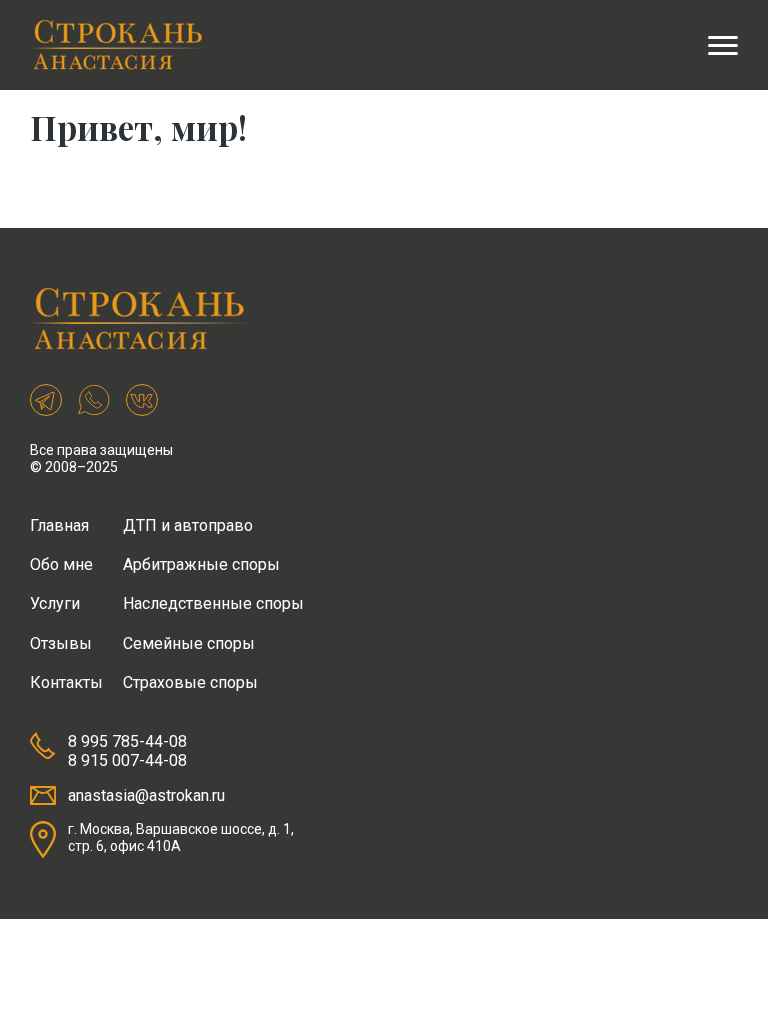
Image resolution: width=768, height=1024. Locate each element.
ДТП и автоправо (188, 525)
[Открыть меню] (723, 45)
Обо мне (61, 564)
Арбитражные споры (201, 564)
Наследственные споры (213, 603)
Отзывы (61, 643)
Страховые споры (190, 682)
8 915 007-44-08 (127, 760)
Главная (59, 525)
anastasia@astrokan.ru (146, 795)
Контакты (66, 682)
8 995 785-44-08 (127, 741)
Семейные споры (189, 643)
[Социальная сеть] (46, 402)
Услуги (55, 603)
